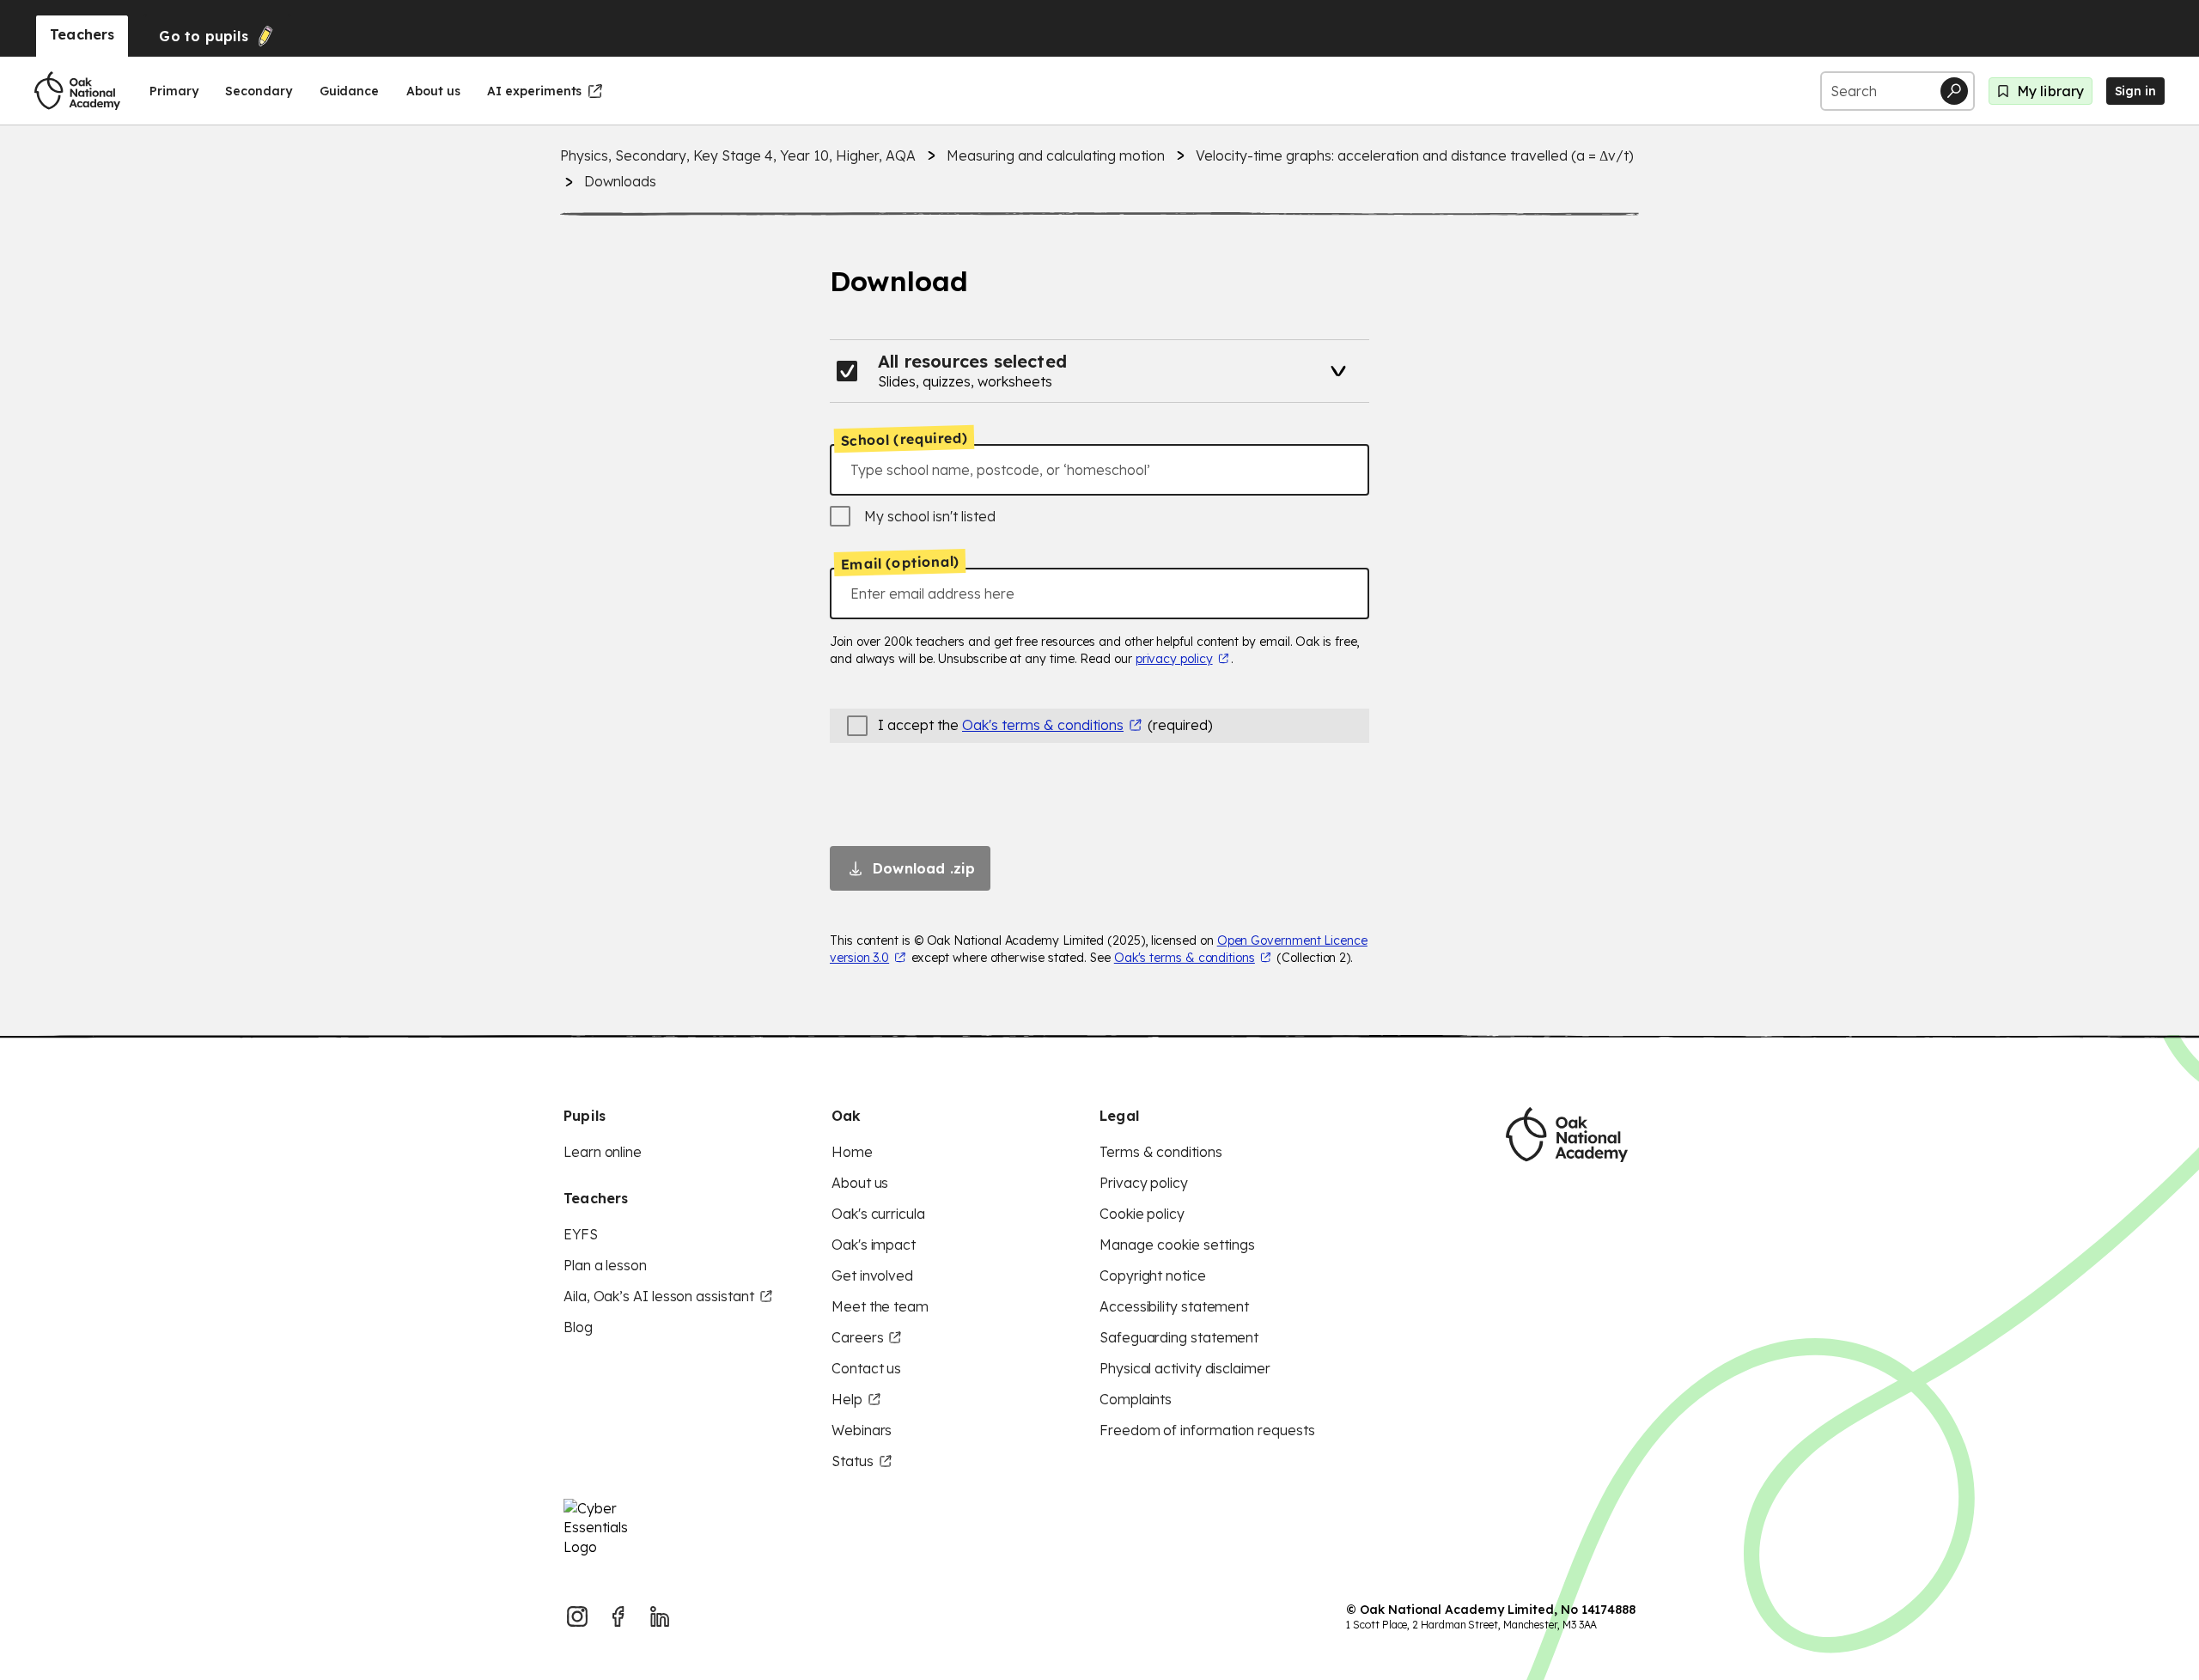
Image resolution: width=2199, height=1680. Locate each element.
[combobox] (1099, 470)
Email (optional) (900, 563)
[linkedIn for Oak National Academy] (660, 1616)
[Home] (77, 91)
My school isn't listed (930, 516)
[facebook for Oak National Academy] (618, 1616)
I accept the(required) (1045, 725)
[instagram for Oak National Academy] (577, 1616)
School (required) (905, 439)
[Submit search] (1954, 91)
